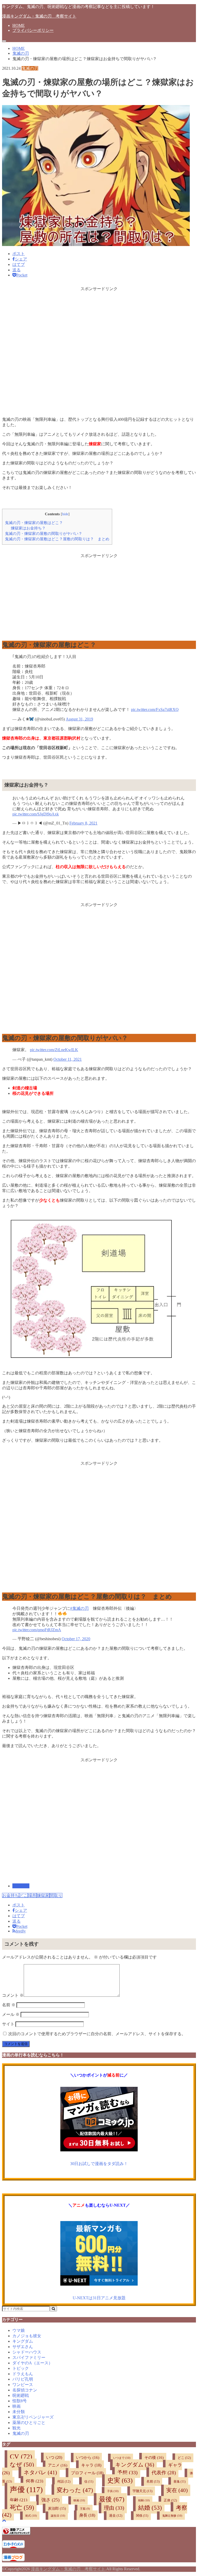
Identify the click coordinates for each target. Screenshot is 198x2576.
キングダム (23, 2341)
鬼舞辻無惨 (172, 2516)
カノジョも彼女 (27, 2336)
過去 (116, 2516)
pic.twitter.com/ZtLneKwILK (54, 1050)
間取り (56, 1895)
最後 (112, 2499)
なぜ (22, 2464)
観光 (16, 2428)
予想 (127, 2472)
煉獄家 (43, 1895)
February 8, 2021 (83, 823)
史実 (120, 2480)
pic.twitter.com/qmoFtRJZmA (37, 1630)
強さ (50, 2500)
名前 (9, 2005)
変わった (75, 2490)
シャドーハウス (27, 2352)
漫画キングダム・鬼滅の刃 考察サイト (39, 16)
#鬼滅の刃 (79, 1608)
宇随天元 (142, 2491)
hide (65, 514)
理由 (114, 2508)
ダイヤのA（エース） (32, 2363)
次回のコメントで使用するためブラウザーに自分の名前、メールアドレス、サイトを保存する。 (97, 2034)
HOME (19, 25)
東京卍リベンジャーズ (33, 2417)
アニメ (58, 2465)
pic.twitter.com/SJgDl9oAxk (36, 814)
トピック (21, 2368)
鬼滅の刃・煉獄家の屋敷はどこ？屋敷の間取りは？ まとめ (57, 539)
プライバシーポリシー (33, 30)
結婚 (150, 2508)
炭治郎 (57, 2508)
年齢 (19, 2500)
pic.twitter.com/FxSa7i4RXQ (155, 710)
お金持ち (11, 1895)
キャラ (91, 2465)
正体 (170, 2500)
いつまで (122, 2458)
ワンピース (23, 2385)
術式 (31, 2516)
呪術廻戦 (21, 2395)
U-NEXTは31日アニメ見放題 (99, 2298)
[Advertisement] (99, 350)
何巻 (35, 2481)
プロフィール (87, 2473)
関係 (142, 2516)
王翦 (85, 2509)
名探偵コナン (25, 2390)
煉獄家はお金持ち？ (28, 528)
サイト (8, 2024)
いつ (54, 2458)
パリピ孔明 (23, 2379)
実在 (177, 2490)
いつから (88, 2458)
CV (21, 2457)
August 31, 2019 (79, 719)
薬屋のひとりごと (29, 2423)
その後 (154, 2458)
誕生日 (58, 2516)
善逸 (180, 2482)
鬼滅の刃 (21, 1886)
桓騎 (144, 2500)
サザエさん (23, 2347)
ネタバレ (40, 2472)
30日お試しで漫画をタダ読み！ (99, 2164)
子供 (113, 2491)
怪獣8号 (20, 2401)
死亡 (22, 2507)
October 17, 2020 (76, 1639)
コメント (13, 1995)
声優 (26, 2490)
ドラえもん (23, 2374)
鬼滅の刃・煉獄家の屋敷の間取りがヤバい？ (44, 533)
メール (11, 2014)
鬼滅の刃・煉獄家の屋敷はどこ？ (34, 523)
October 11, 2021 (68, 1059)
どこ (23, 1895)
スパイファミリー (29, 2357)
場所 (32, 1895)
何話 (64, 2482)
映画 (16, 2406)
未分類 (19, 2412)
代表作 (164, 2473)
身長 (87, 2515)
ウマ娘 (19, 2330)
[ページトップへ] (4, 2520)
